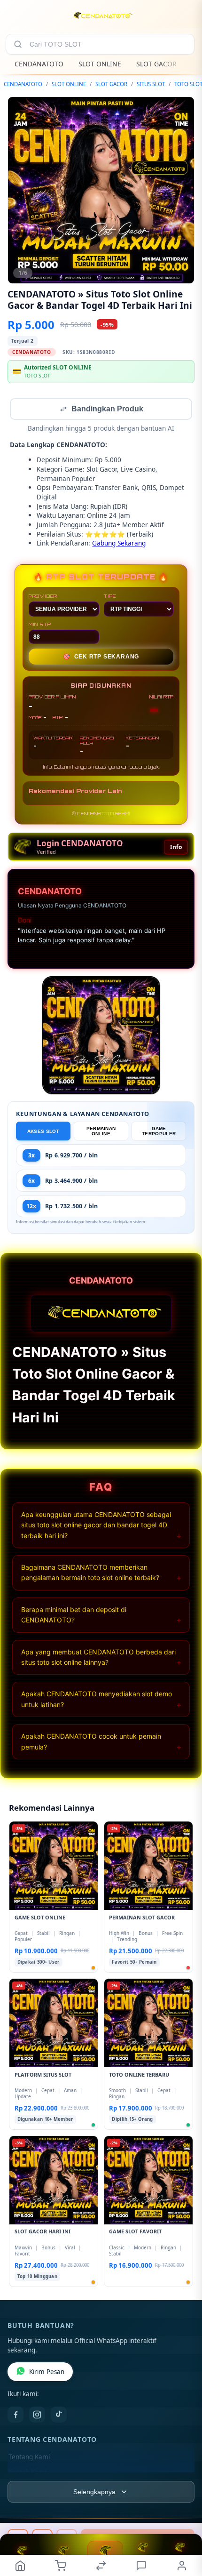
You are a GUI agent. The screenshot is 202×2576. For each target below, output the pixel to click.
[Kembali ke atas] (184, 2513)
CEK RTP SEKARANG (101, 658)
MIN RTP (40, 625)
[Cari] (18, 44)
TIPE (110, 597)
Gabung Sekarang (119, 544)
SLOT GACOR (156, 64)
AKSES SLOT (43, 1132)
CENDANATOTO (39, 64)
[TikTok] (59, 2416)
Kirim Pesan (47, 2373)
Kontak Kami (27, 2473)
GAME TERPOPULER (159, 1132)
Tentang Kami (29, 2458)
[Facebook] (16, 2416)
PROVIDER (43, 597)
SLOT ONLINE (100, 64)
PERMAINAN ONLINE (101, 1132)
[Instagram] (37, 2416)
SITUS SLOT (151, 84)
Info (176, 848)
